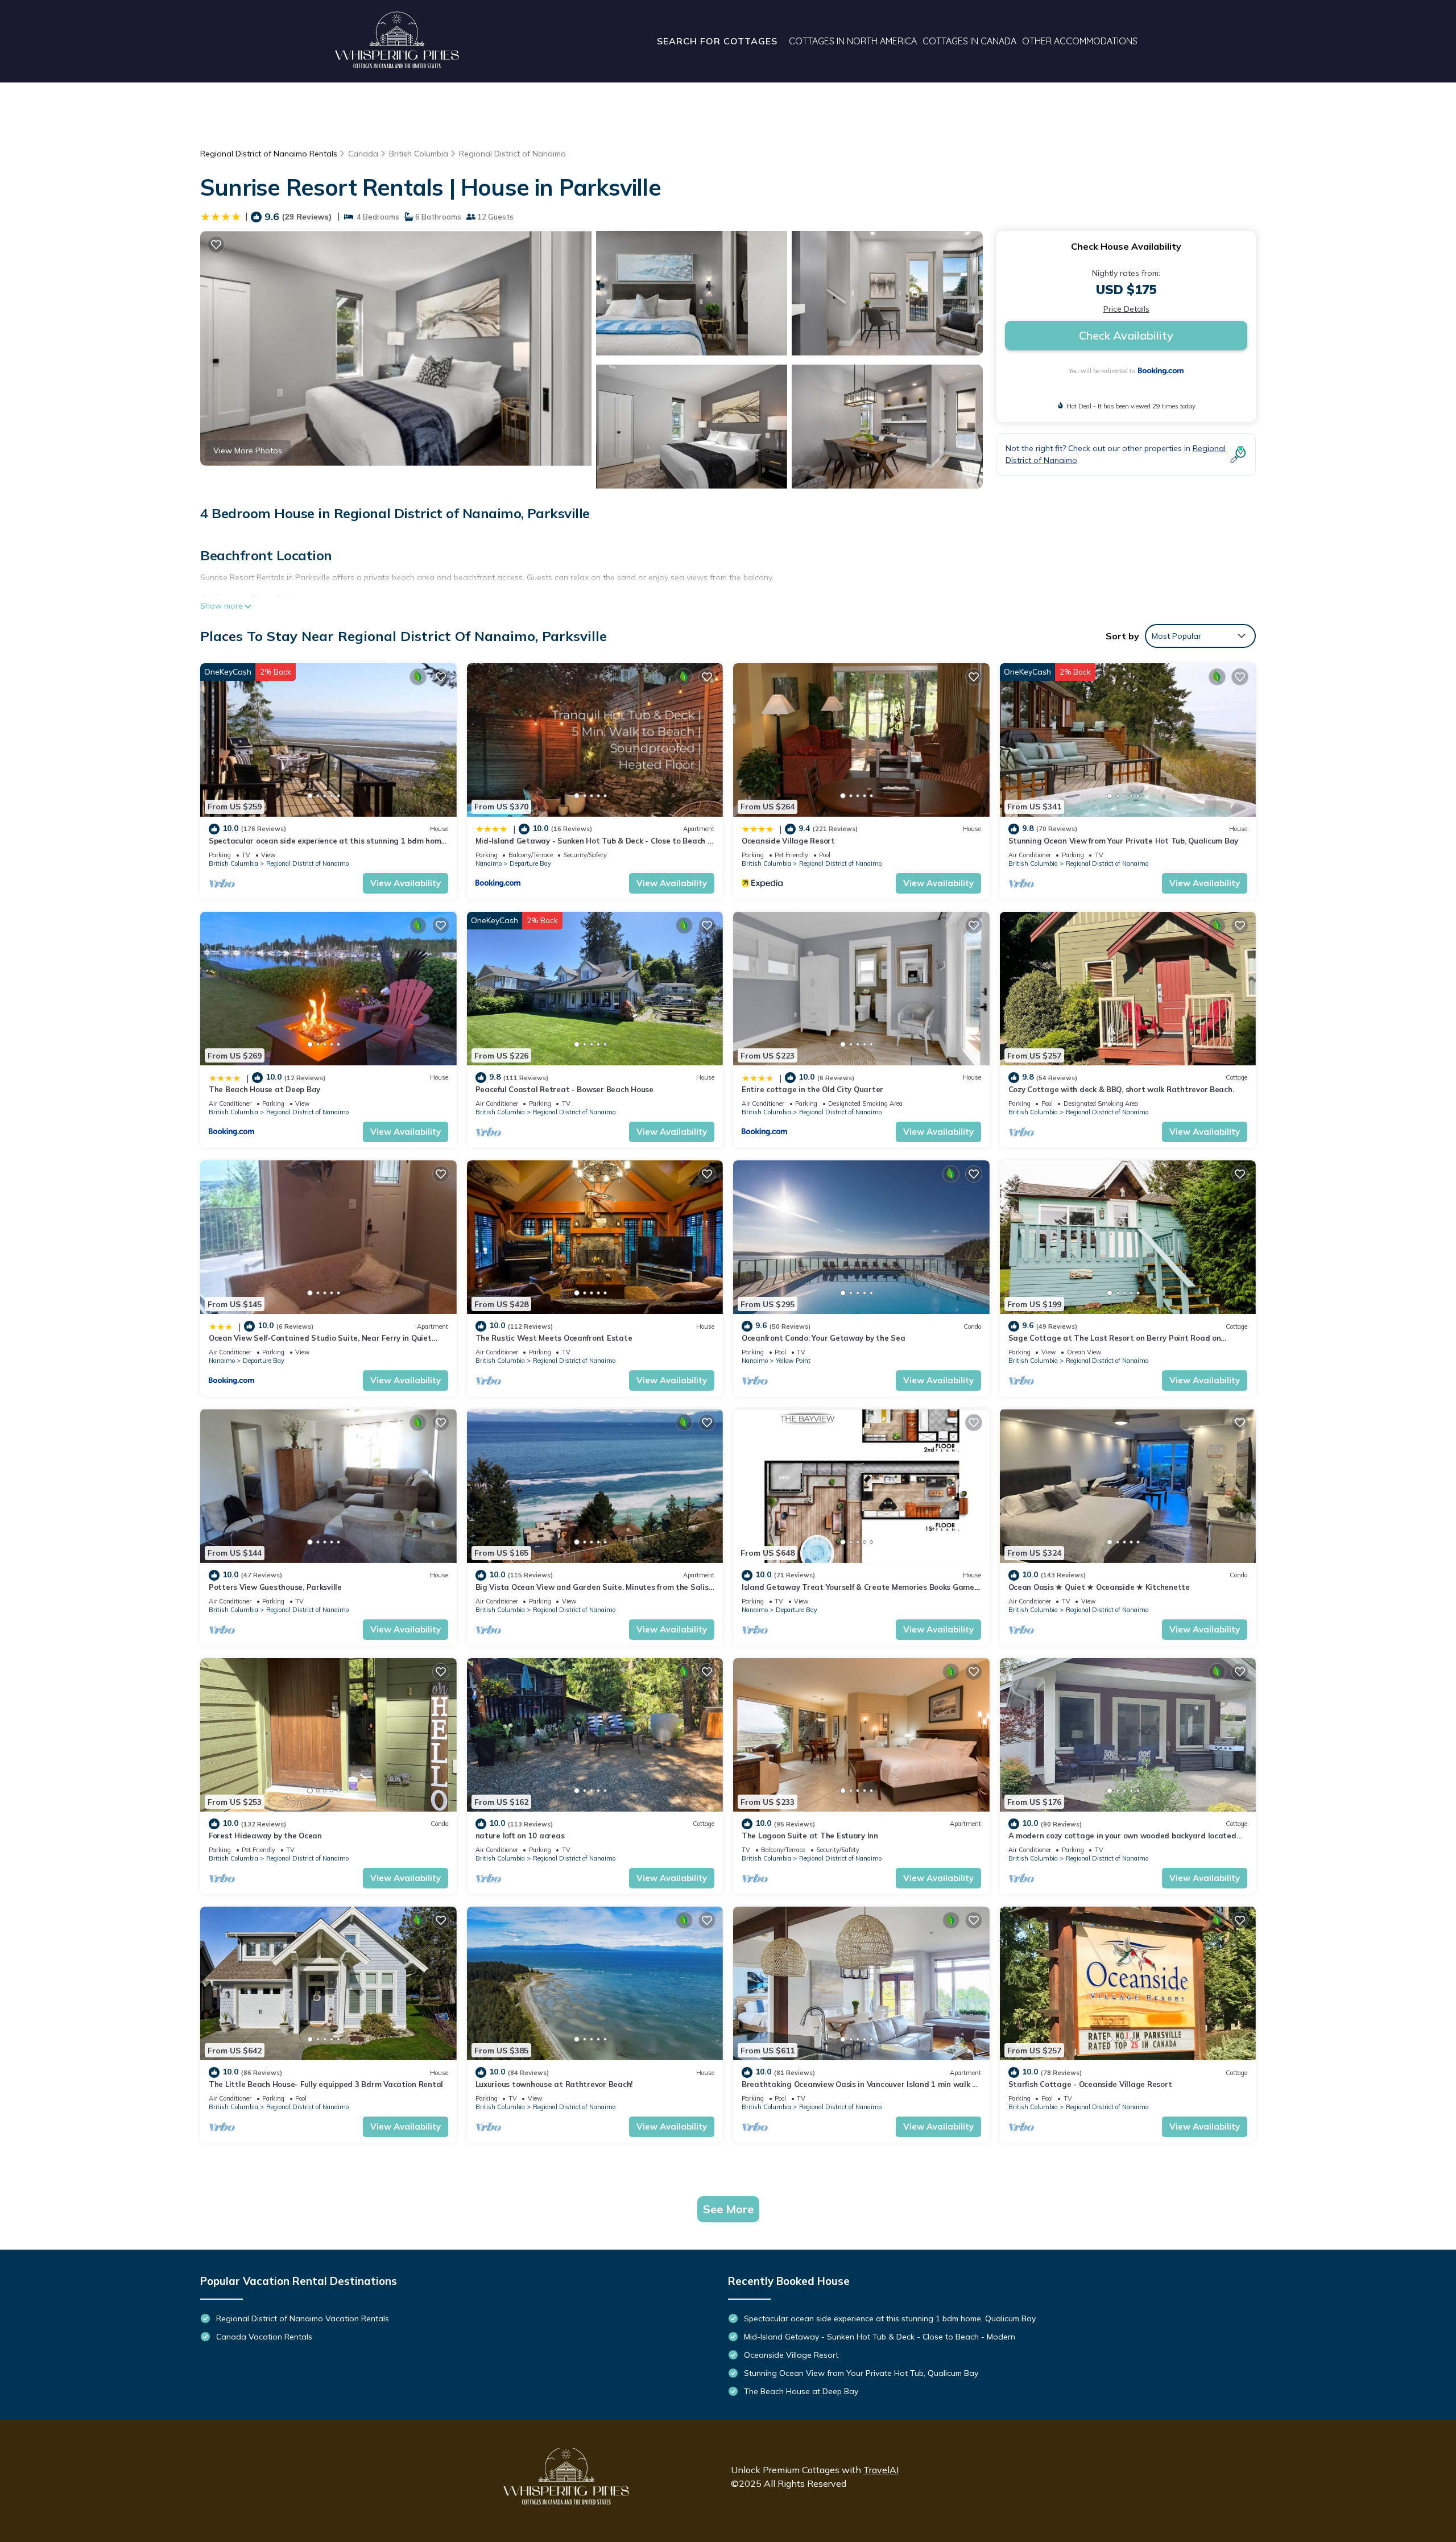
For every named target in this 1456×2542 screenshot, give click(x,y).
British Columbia (419, 154)
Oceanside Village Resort (788, 841)
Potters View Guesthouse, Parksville (275, 1587)
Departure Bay (530, 863)
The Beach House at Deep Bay (264, 1089)
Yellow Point (793, 1361)
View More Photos (248, 450)
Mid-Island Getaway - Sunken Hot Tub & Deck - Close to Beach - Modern (880, 2337)
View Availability (406, 883)
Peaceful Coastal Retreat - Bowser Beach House (564, 1089)
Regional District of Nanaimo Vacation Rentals (303, 2318)
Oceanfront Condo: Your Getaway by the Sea (823, 1338)
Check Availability (1126, 335)
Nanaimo (489, 863)
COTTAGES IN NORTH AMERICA (853, 41)
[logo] (397, 41)
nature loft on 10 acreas (520, 1836)
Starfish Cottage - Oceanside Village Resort (1090, 2084)
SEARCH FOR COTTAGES (717, 41)
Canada (363, 154)
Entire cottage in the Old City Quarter (812, 1089)
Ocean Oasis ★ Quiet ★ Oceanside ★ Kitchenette (1099, 1587)
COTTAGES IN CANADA (969, 41)
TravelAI (881, 2470)
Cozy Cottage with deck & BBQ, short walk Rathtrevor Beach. (1121, 1089)
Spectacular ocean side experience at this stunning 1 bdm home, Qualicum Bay (890, 2318)
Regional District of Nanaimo (512, 154)
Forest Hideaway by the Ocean (265, 1836)
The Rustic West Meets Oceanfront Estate (554, 1338)
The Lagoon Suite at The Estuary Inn (810, 1836)
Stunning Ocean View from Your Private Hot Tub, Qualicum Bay (1124, 841)
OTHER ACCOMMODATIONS (1080, 41)
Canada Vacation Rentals (264, 2337)
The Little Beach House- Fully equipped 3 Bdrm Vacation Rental (326, 2084)
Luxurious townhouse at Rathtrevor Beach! (554, 2084)
